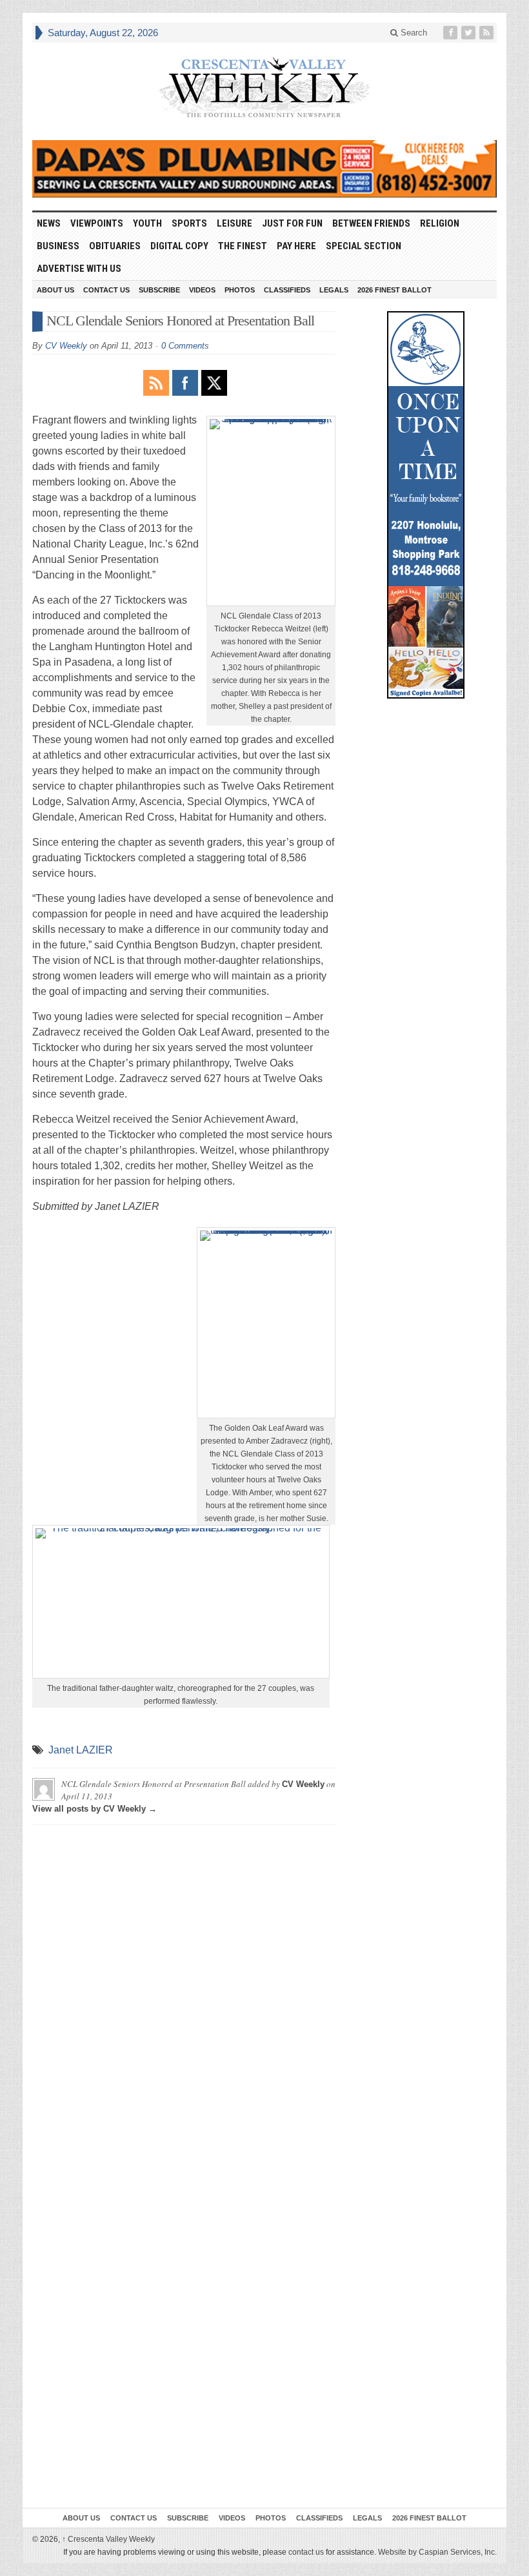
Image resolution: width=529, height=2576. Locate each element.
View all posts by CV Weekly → (95, 1809)
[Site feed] (488, 33)
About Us (55, 290)
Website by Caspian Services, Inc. (437, 2552)
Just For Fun (292, 223)
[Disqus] (184, 1996)
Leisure (235, 223)
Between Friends (371, 223)
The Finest (243, 246)
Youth (147, 223)
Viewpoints (97, 223)
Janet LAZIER (81, 1750)
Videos (202, 290)
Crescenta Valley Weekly (108, 2539)
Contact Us (106, 290)
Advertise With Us (79, 269)
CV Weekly (66, 346)
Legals (334, 290)
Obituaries (115, 246)
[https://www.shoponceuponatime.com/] (426, 505)
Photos (240, 290)
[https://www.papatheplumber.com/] (264, 169)
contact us (306, 2552)
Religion (440, 223)
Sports (189, 223)
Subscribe (159, 290)
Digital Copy (179, 246)
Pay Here (296, 246)
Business (58, 246)
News (49, 223)
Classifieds (287, 290)
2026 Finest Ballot (394, 290)
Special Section (364, 246)
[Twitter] (470, 33)
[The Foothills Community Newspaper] (264, 88)
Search (413, 33)
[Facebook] (452, 33)
